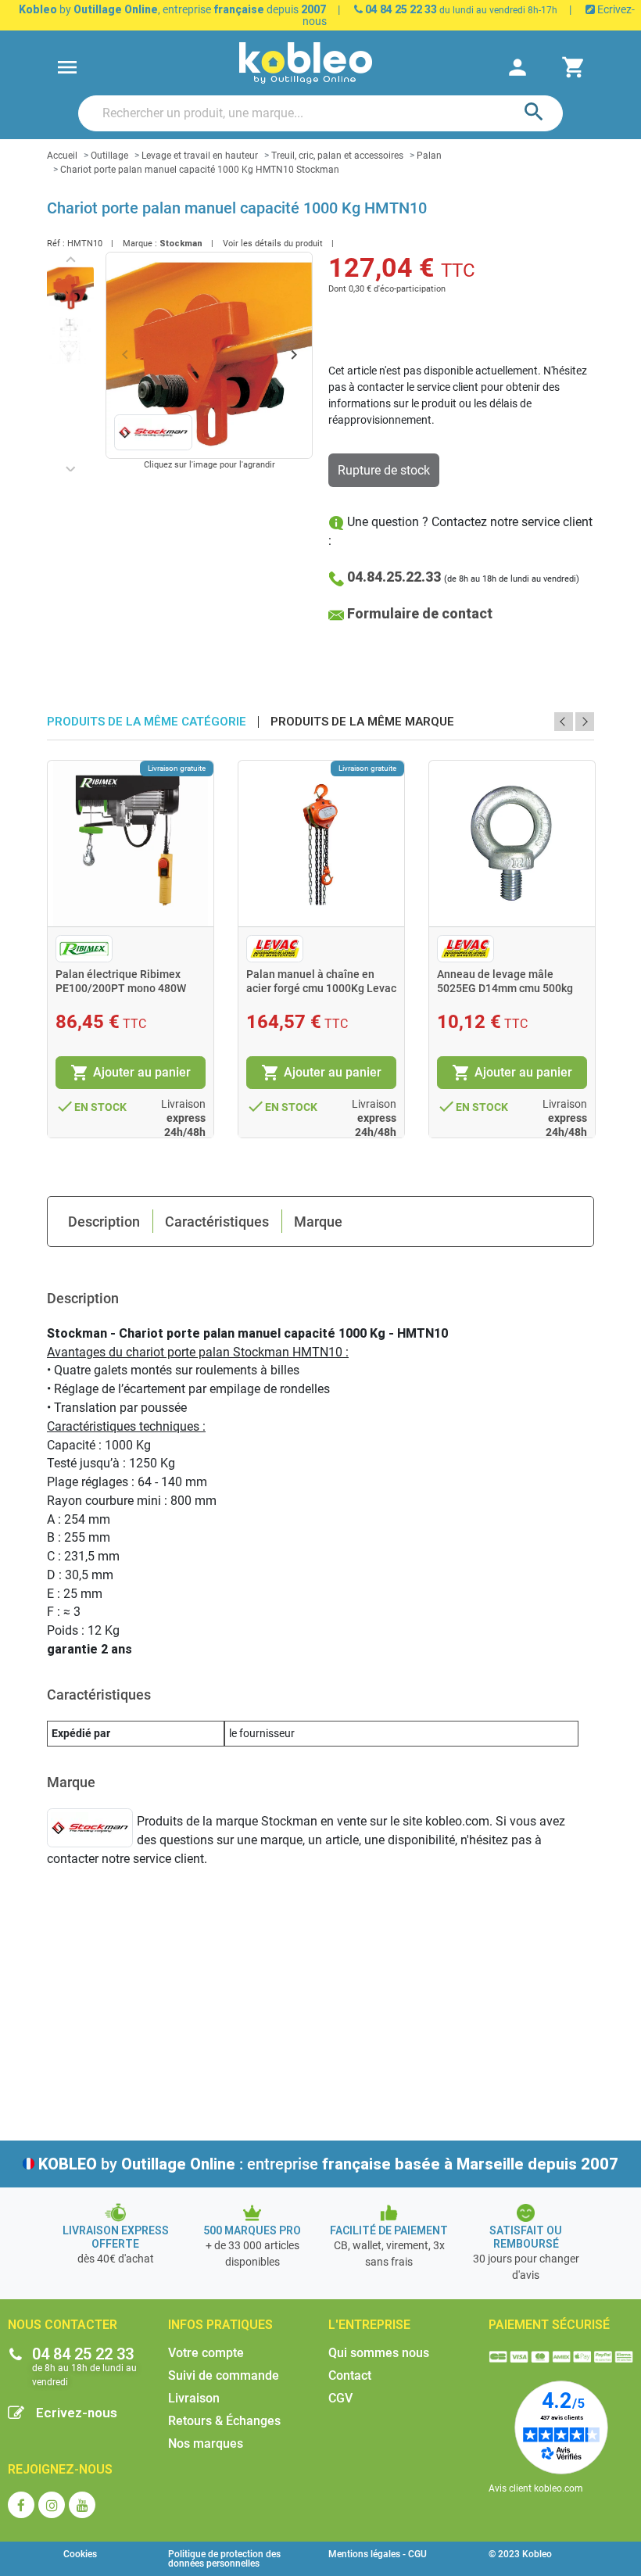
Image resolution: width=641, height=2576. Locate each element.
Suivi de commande (224, 2375)
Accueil (62, 156)
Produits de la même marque (362, 722)
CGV (340, 2398)
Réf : (56, 244)
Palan (429, 156)
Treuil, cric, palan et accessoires (337, 156)
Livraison (194, 2398)
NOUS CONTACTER (63, 2325)
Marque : (140, 244)
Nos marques (206, 2443)
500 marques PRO (252, 2230)
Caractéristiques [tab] (217, 1222)
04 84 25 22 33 (400, 9)
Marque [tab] (318, 1222)
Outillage (109, 156)
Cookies (80, 2554)
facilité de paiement (389, 2230)
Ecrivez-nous (77, 2413)
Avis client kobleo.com (536, 2488)
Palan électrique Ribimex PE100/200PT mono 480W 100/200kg (121, 988)
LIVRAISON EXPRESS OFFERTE (116, 2237)
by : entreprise (328, 2164)
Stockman (181, 244)
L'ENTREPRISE (369, 2325)
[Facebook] (21, 2505)
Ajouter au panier (131, 1073)
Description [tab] (104, 1222)
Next (585, 722)
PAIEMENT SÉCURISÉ (549, 2325)
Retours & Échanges (224, 2421)
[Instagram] (52, 2505)
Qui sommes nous (379, 2353)
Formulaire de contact (420, 613)
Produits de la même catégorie (147, 722)
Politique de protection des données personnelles (224, 2559)
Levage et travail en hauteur (200, 156)
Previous (564, 722)
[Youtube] (82, 2505)
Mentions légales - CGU (378, 2554)
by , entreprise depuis (172, 9)
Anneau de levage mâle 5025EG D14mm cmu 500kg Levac (505, 988)
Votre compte (206, 2353)
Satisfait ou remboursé (526, 2237)
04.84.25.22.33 (394, 577)
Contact (350, 2375)
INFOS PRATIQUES (220, 2325)
